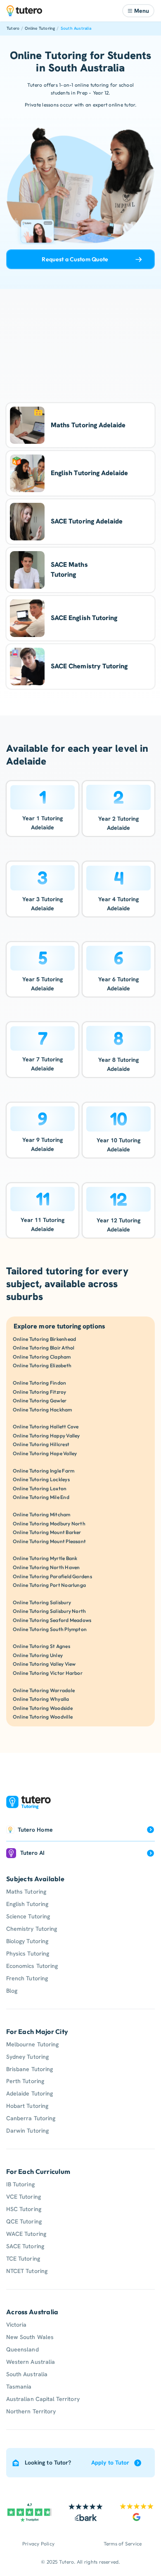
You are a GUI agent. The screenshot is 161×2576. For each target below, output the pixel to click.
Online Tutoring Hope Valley (45, 1453)
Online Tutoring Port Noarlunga (49, 1585)
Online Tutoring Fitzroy (40, 1392)
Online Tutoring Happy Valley (46, 1436)
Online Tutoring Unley (38, 1655)
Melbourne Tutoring (32, 2044)
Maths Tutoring (26, 1892)
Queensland (22, 2349)
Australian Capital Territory (43, 2399)
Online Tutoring (40, 28)
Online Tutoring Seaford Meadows (52, 1620)
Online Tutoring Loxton (40, 1488)
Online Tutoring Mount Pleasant (49, 1541)
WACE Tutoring (26, 2234)
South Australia (76, 28)
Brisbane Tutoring (30, 2069)
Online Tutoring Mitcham (42, 1514)
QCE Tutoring (24, 2221)
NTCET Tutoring (27, 2271)
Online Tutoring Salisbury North (49, 1611)
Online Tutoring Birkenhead (44, 1339)
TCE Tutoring (23, 2259)
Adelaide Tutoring (30, 2093)
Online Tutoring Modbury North (49, 1524)
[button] (138, 11)
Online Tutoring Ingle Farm (44, 1471)
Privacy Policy (38, 2544)
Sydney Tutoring (27, 2057)
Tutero (13, 28)
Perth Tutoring (25, 2081)
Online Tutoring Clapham (42, 1357)
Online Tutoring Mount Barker (47, 1532)
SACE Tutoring (25, 2246)
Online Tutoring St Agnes (41, 1646)
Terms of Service (123, 2544)
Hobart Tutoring (27, 2106)
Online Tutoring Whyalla (41, 1699)
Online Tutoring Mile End (41, 1497)
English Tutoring (27, 1904)
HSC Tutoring (24, 2209)
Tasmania (19, 2387)
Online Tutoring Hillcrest (41, 1444)
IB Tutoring (20, 2184)
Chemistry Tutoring (32, 1929)
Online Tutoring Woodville (43, 1717)
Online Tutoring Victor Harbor (48, 1673)
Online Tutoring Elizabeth (42, 1365)
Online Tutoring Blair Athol (44, 1348)
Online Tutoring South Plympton (50, 1629)
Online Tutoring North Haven (46, 1567)
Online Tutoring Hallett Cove (46, 1427)
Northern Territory (31, 2411)
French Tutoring (27, 1978)
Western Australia (31, 2362)
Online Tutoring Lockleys (41, 1479)
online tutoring (92, 85)
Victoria (16, 2325)
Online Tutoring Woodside (43, 1708)
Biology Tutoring (27, 1941)
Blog (12, 1991)
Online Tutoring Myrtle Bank (45, 1558)
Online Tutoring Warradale (44, 1690)
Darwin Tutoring (27, 2131)
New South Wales (30, 2337)
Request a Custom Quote (75, 259)
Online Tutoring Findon (39, 1383)
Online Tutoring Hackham (43, 1410)
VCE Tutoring (24, 2197)
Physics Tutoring (28, 1953)
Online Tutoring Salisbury (42, 1602)
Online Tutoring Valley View (44, 1664)
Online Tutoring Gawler (40, 1400)
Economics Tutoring (32, 1966)
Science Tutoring (28, 1916)
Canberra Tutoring (31, 2118)
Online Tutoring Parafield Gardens (52, 1576)
